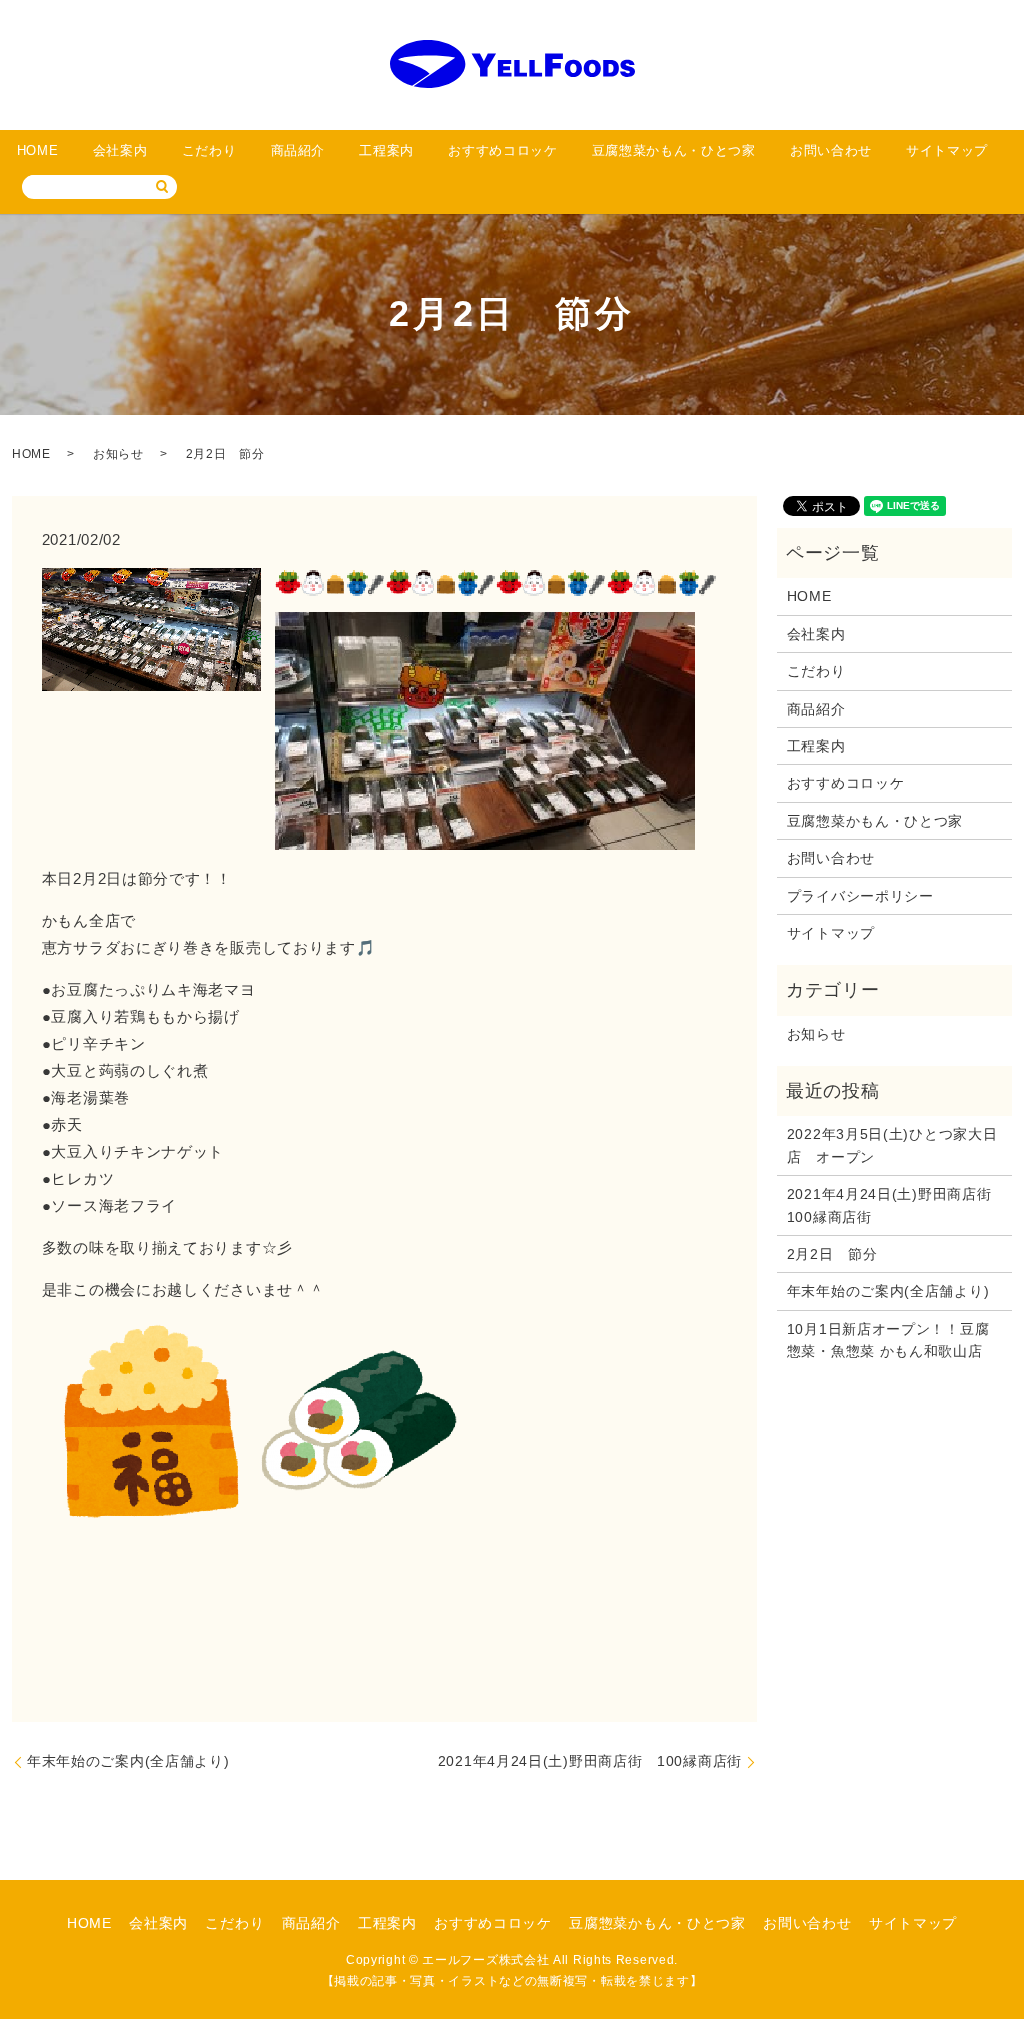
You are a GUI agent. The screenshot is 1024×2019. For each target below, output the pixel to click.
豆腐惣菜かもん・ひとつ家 (674, 150)
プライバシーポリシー (860, 896)
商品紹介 (298, 150)
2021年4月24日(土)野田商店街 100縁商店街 (590, 1761)
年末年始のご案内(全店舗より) (128, 1761)
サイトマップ (947, 150)
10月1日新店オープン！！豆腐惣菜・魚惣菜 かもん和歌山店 (888, 1340)
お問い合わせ (831, 150)
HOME (38, 150)
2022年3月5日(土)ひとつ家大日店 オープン (892, 1145)
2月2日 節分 (832, 1254)
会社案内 (120, 150)
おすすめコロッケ (502, 150)
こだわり (209, 150)
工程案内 (386, 150)
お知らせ (118, 454)
